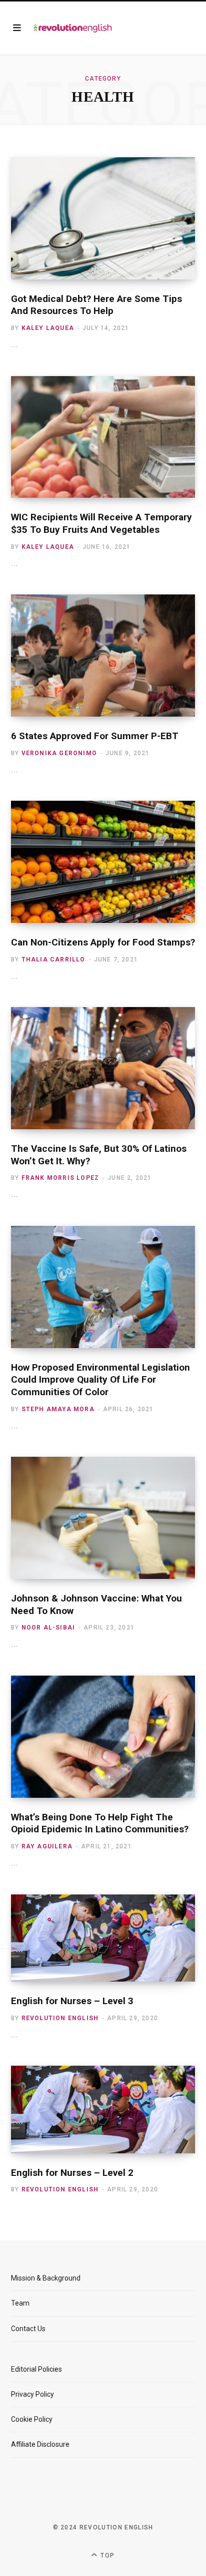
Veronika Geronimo (59, 753)
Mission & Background (46, 2278)
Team (20, 2303)
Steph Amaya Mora (58, 1409)
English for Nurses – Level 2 (72, 2173)
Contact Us (28, 2329)
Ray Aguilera (47, 1846)
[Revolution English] (73, 28)
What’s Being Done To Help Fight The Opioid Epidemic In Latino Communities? (100, 1823)
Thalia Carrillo (53, 959)
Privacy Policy (32, 2394)
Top (106, 2555)
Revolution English (60, 2018)
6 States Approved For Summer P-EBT (95, 736)
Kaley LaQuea (48, 328)
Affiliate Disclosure (40, 2444)
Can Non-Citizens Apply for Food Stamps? (103, 942)
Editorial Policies (36, 2369)
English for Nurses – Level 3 (72, 2001)
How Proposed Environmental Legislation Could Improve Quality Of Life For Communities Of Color (100, 1380)
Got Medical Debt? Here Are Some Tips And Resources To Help (96, 305)
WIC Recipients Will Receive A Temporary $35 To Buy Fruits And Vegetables (101, 523)
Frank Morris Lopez (60, 1178)
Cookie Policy (32, 2419)
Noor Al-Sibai (48, 1628)
